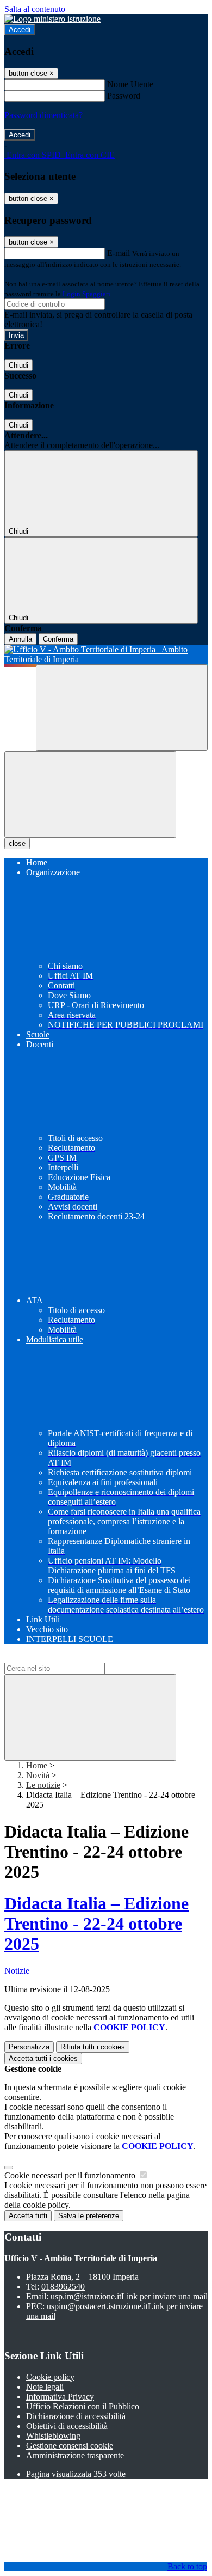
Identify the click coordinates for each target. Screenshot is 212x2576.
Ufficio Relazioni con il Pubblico (83, 2406)
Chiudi (18, 365)
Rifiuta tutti (93, 2047)
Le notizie (43, 1785)
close (17, 843)
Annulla (20, 639)
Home (37, 1765)
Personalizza (29, 2047)
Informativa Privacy (60, 2397)
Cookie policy (50, 2377)
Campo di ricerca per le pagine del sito (70, 1658)
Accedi (20, 30)
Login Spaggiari (86, 294)
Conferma (58, 639)
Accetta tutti (43, 2058)
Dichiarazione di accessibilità (76, 2416)
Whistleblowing (53, 2436)
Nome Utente (130, 84)
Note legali (45, 2387)
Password (124, 96)
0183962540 (63, 2287)
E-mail (119, 253)
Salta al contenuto (35, 9)
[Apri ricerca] (122, 708)
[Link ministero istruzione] (52, 19)
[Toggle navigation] (90, 794)
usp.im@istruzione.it (129, 2296)
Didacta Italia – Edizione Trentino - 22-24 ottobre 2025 (96, 1924)
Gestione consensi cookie (70, 2446)
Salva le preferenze (89, 2216)
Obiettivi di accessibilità (67, 2426)
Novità (38, 1775)
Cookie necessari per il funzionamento (71, 2175)
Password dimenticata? (43, 115)
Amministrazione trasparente (75, 2455)
